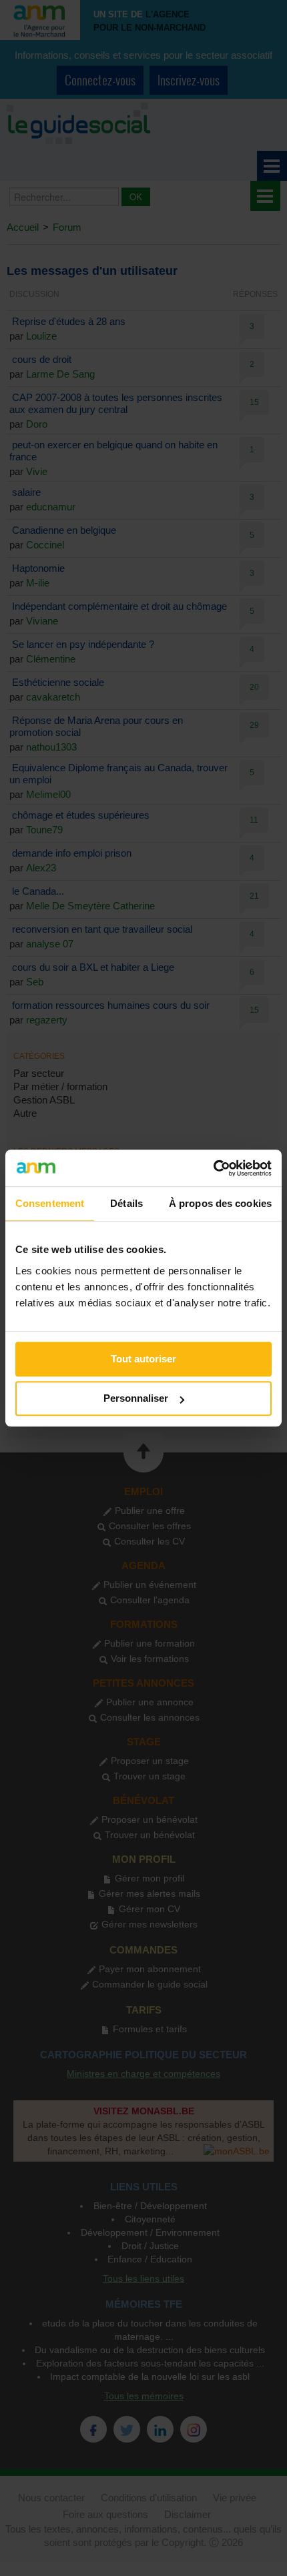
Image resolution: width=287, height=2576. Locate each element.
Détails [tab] (126, 1203)
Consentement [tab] (50, 1203)
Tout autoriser (143, 1359)
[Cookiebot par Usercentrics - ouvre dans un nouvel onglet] (213, 1168)
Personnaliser (136, 1398)
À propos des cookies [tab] (220, 1203)
